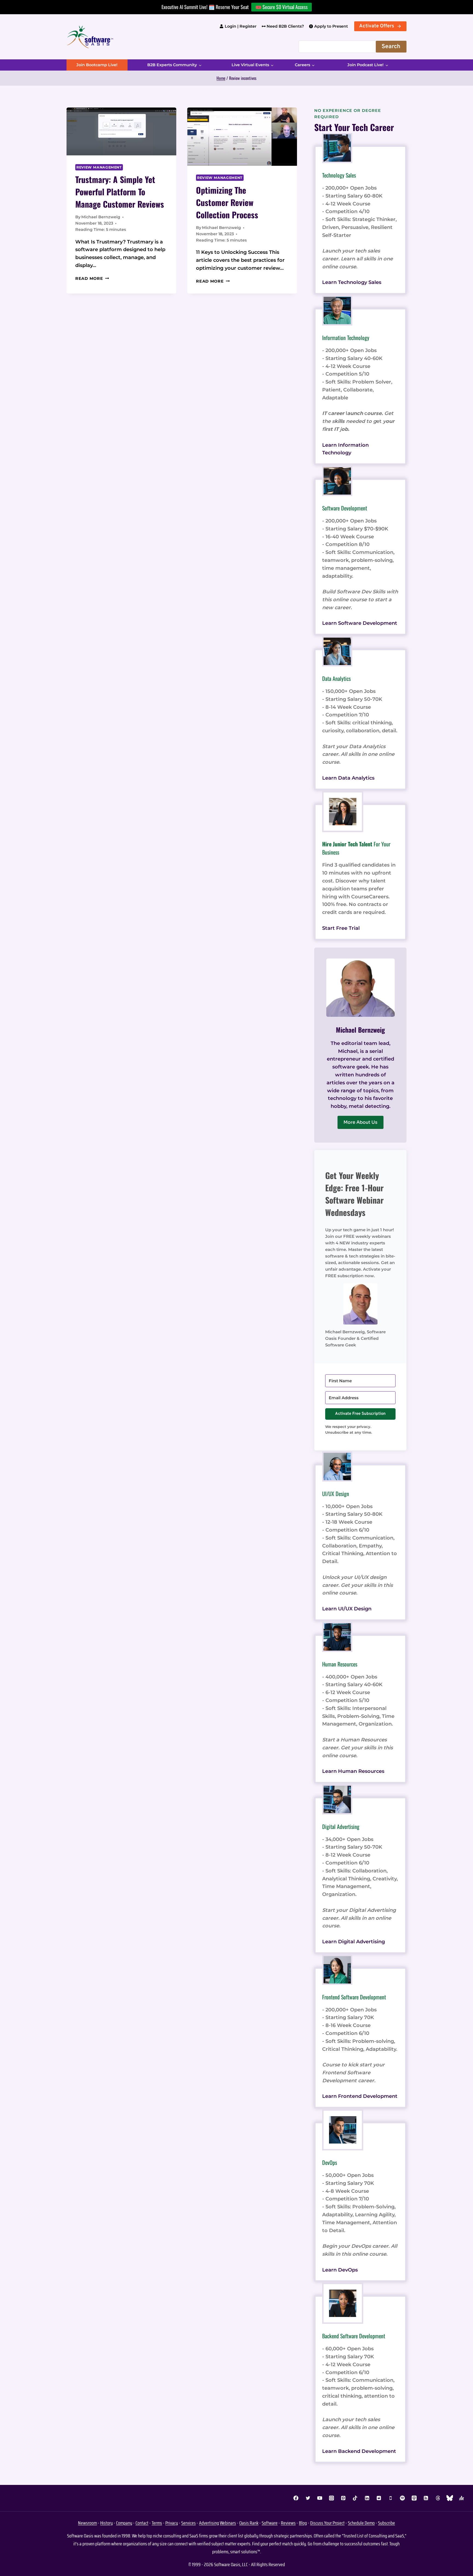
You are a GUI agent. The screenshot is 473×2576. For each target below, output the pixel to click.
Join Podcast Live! (365, 65)
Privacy (172, 2523)
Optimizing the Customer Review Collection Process (227, 202)
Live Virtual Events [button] (250, 65)
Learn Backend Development (359, 2451)
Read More (92, 278)
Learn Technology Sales (352, 282)
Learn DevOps (340, 2270)
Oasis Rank (249, 2523)
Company (124, 2523)
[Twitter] (308, 2498)
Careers (302, 65)
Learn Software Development (360, 623)
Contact (142, 2523)
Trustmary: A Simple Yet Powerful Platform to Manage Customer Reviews (120, 192)
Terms (157, 2523)
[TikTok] (355, 2498)
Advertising (209, 2523)
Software (270, 2523)
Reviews (288, 2523)
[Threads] (438, 2498)
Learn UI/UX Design (347, 1609)
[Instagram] (331, 2498)
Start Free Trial (341, 928)
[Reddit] (379, 2498)
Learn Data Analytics (348, 778)
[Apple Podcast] (414, 2498)
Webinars (228, 2523)
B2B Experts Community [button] (172, 65)
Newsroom (87, 2523)
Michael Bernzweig (101, 217)
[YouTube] (320, 2498)
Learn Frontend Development (360, 2096)
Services (188, 2523)
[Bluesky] (450, 2498)
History (106, 2523)
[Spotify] (402, 2498)
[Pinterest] (343, 2498)
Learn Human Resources (353, 1771)
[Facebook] (296, 2498)
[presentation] (121, 131)
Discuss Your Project (327, 2523)
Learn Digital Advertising (354, 1942)
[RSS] (426, 2498)
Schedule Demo (361, 2523)
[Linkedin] (367, 2498)
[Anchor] (462, 2498)
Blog (303, 2523)
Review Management (99, 167)
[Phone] (391, 2498)
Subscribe (387, 2523)
